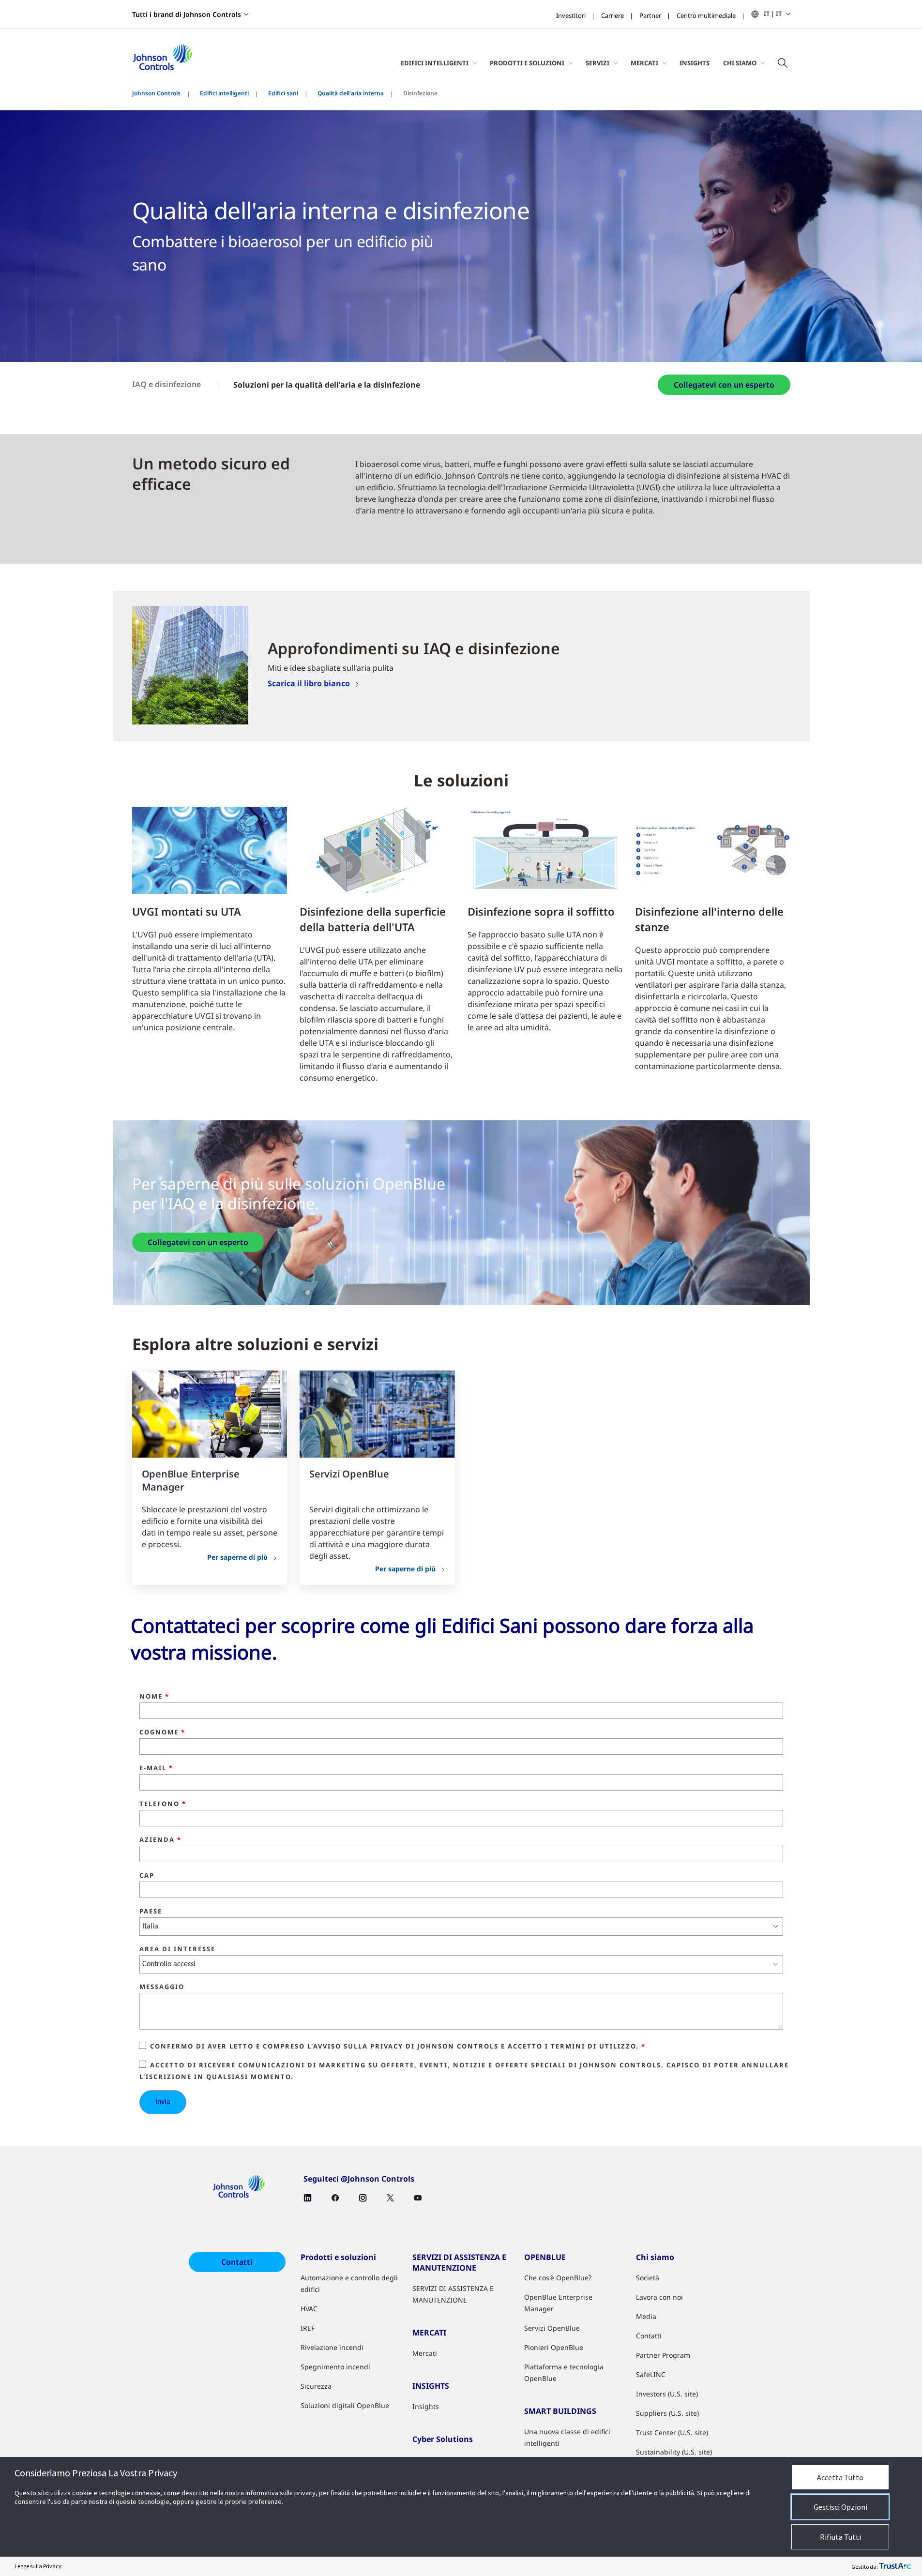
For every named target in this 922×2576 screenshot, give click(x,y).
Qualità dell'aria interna (351, 93)
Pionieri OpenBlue (554, 2347)
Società (648, 2278)
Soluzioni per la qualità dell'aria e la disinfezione (327, 385)
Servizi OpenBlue (552, 2328)
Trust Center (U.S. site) (672, 2433)
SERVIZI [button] (597, 63)
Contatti (237, 2262)
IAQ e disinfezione (166, 384)
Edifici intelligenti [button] (435, 63)
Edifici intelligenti (224, 93)
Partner (650, 15)
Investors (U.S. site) (667, 2394)
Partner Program (663, 2355)
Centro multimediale (706, 15)
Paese (151, 1912)
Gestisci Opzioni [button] (840, 2507)
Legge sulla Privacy (38, 2566)
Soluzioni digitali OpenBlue (345, 2405)
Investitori (571, 15)
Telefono (163, 1804)
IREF (308, 2328)
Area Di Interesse (177, 1949)
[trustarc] (895, 2566)
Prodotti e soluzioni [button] (527, 63)
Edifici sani (283, 93)
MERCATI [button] (644, 63)
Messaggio (162, 1987)
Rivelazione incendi (332, 2347)
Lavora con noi (659, 2297)
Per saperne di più (237, 1557)
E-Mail (156, 1768)
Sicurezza (316, 2386)
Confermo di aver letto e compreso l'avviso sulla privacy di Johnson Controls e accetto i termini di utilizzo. (398, 2046)
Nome (154, 1697)
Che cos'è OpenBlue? (558, 2278)
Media (646, 2316)
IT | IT (773, 14)
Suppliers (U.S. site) (667, 2413)
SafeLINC (651, 2374)
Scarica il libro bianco (309, 683)
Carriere (612, 15)
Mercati (425, 2353)
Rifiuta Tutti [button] (840, 2537)
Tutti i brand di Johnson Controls (187, 14)
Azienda (160, 1840)
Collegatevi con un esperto (724, 385)
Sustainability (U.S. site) (674, 2452)
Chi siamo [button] (740, 63)
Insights (695, 63)
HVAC (309, 2309)
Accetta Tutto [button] (840, 2477)
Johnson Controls (156, 93)
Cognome (162, 1732)
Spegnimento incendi (335, 2367)
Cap (147, 1876)
